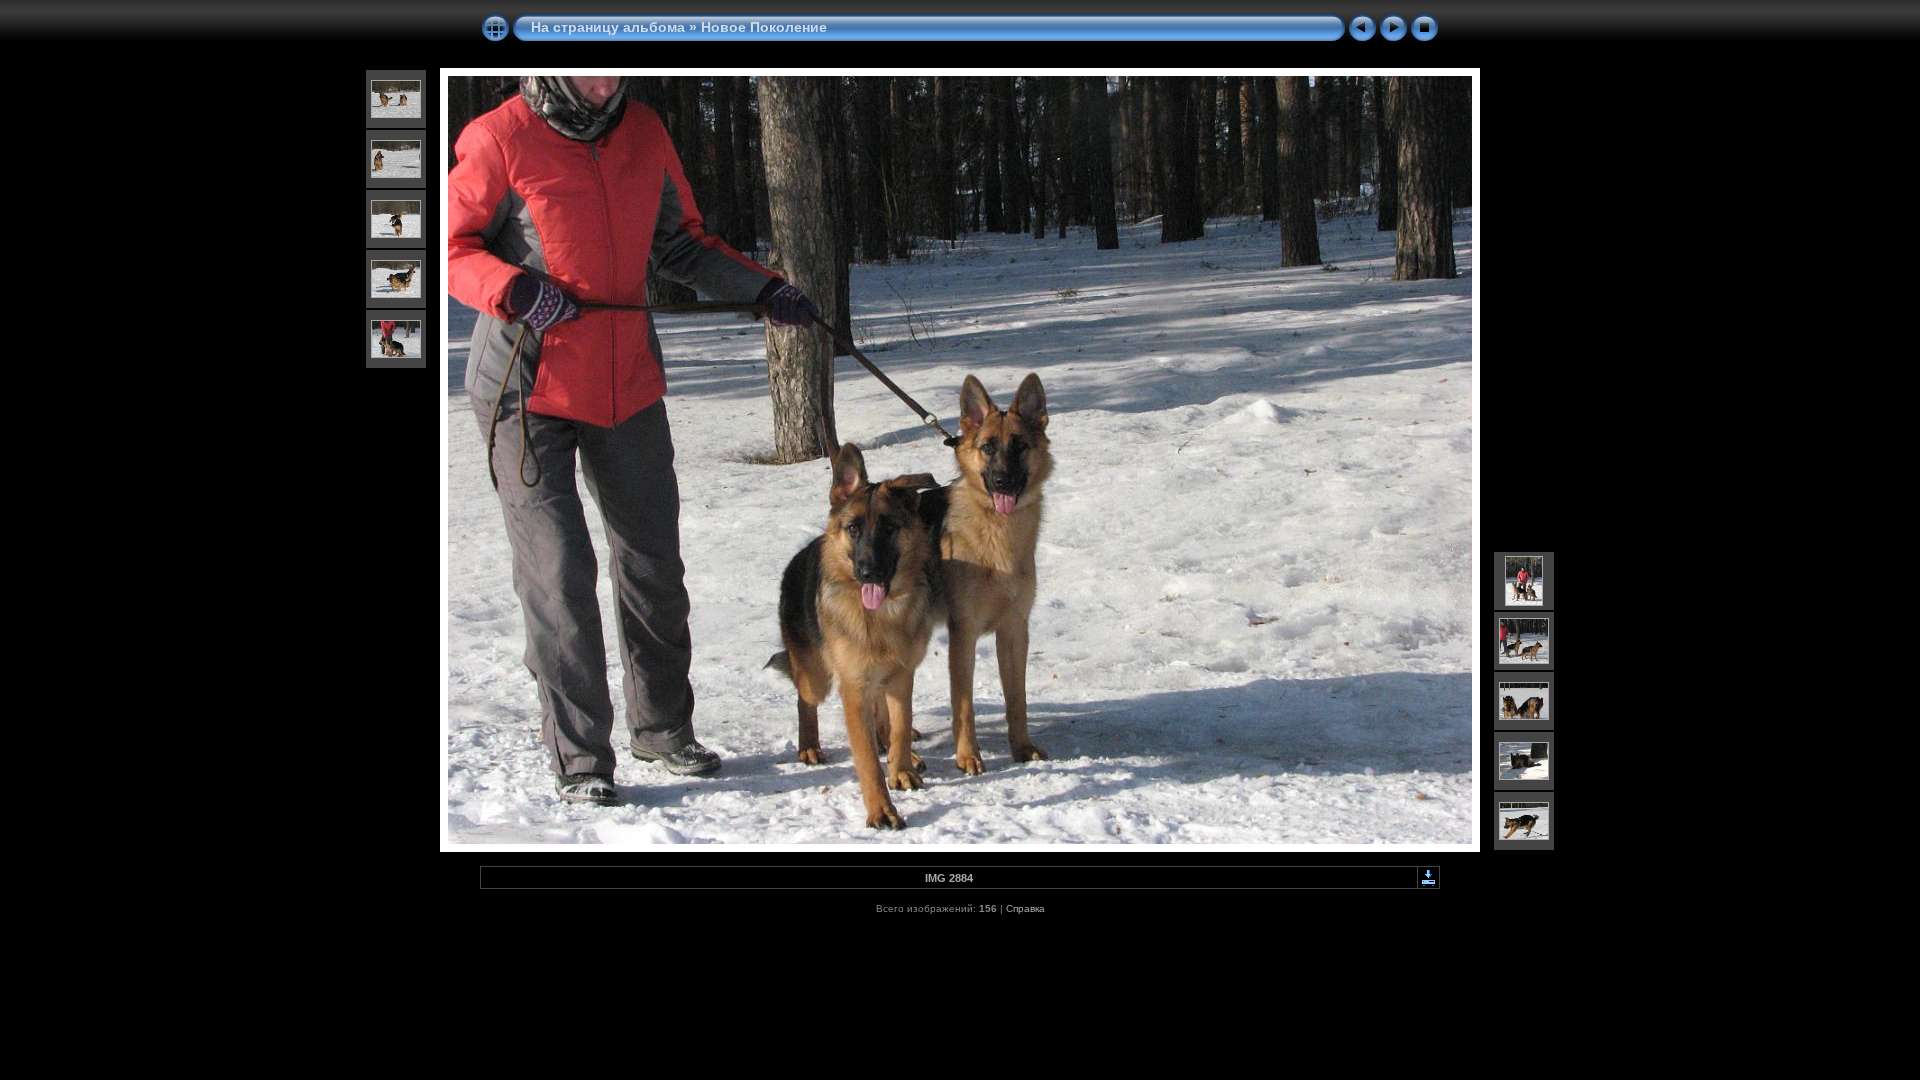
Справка (1025, 908)
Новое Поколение (764, 27)
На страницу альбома (608, 27)
